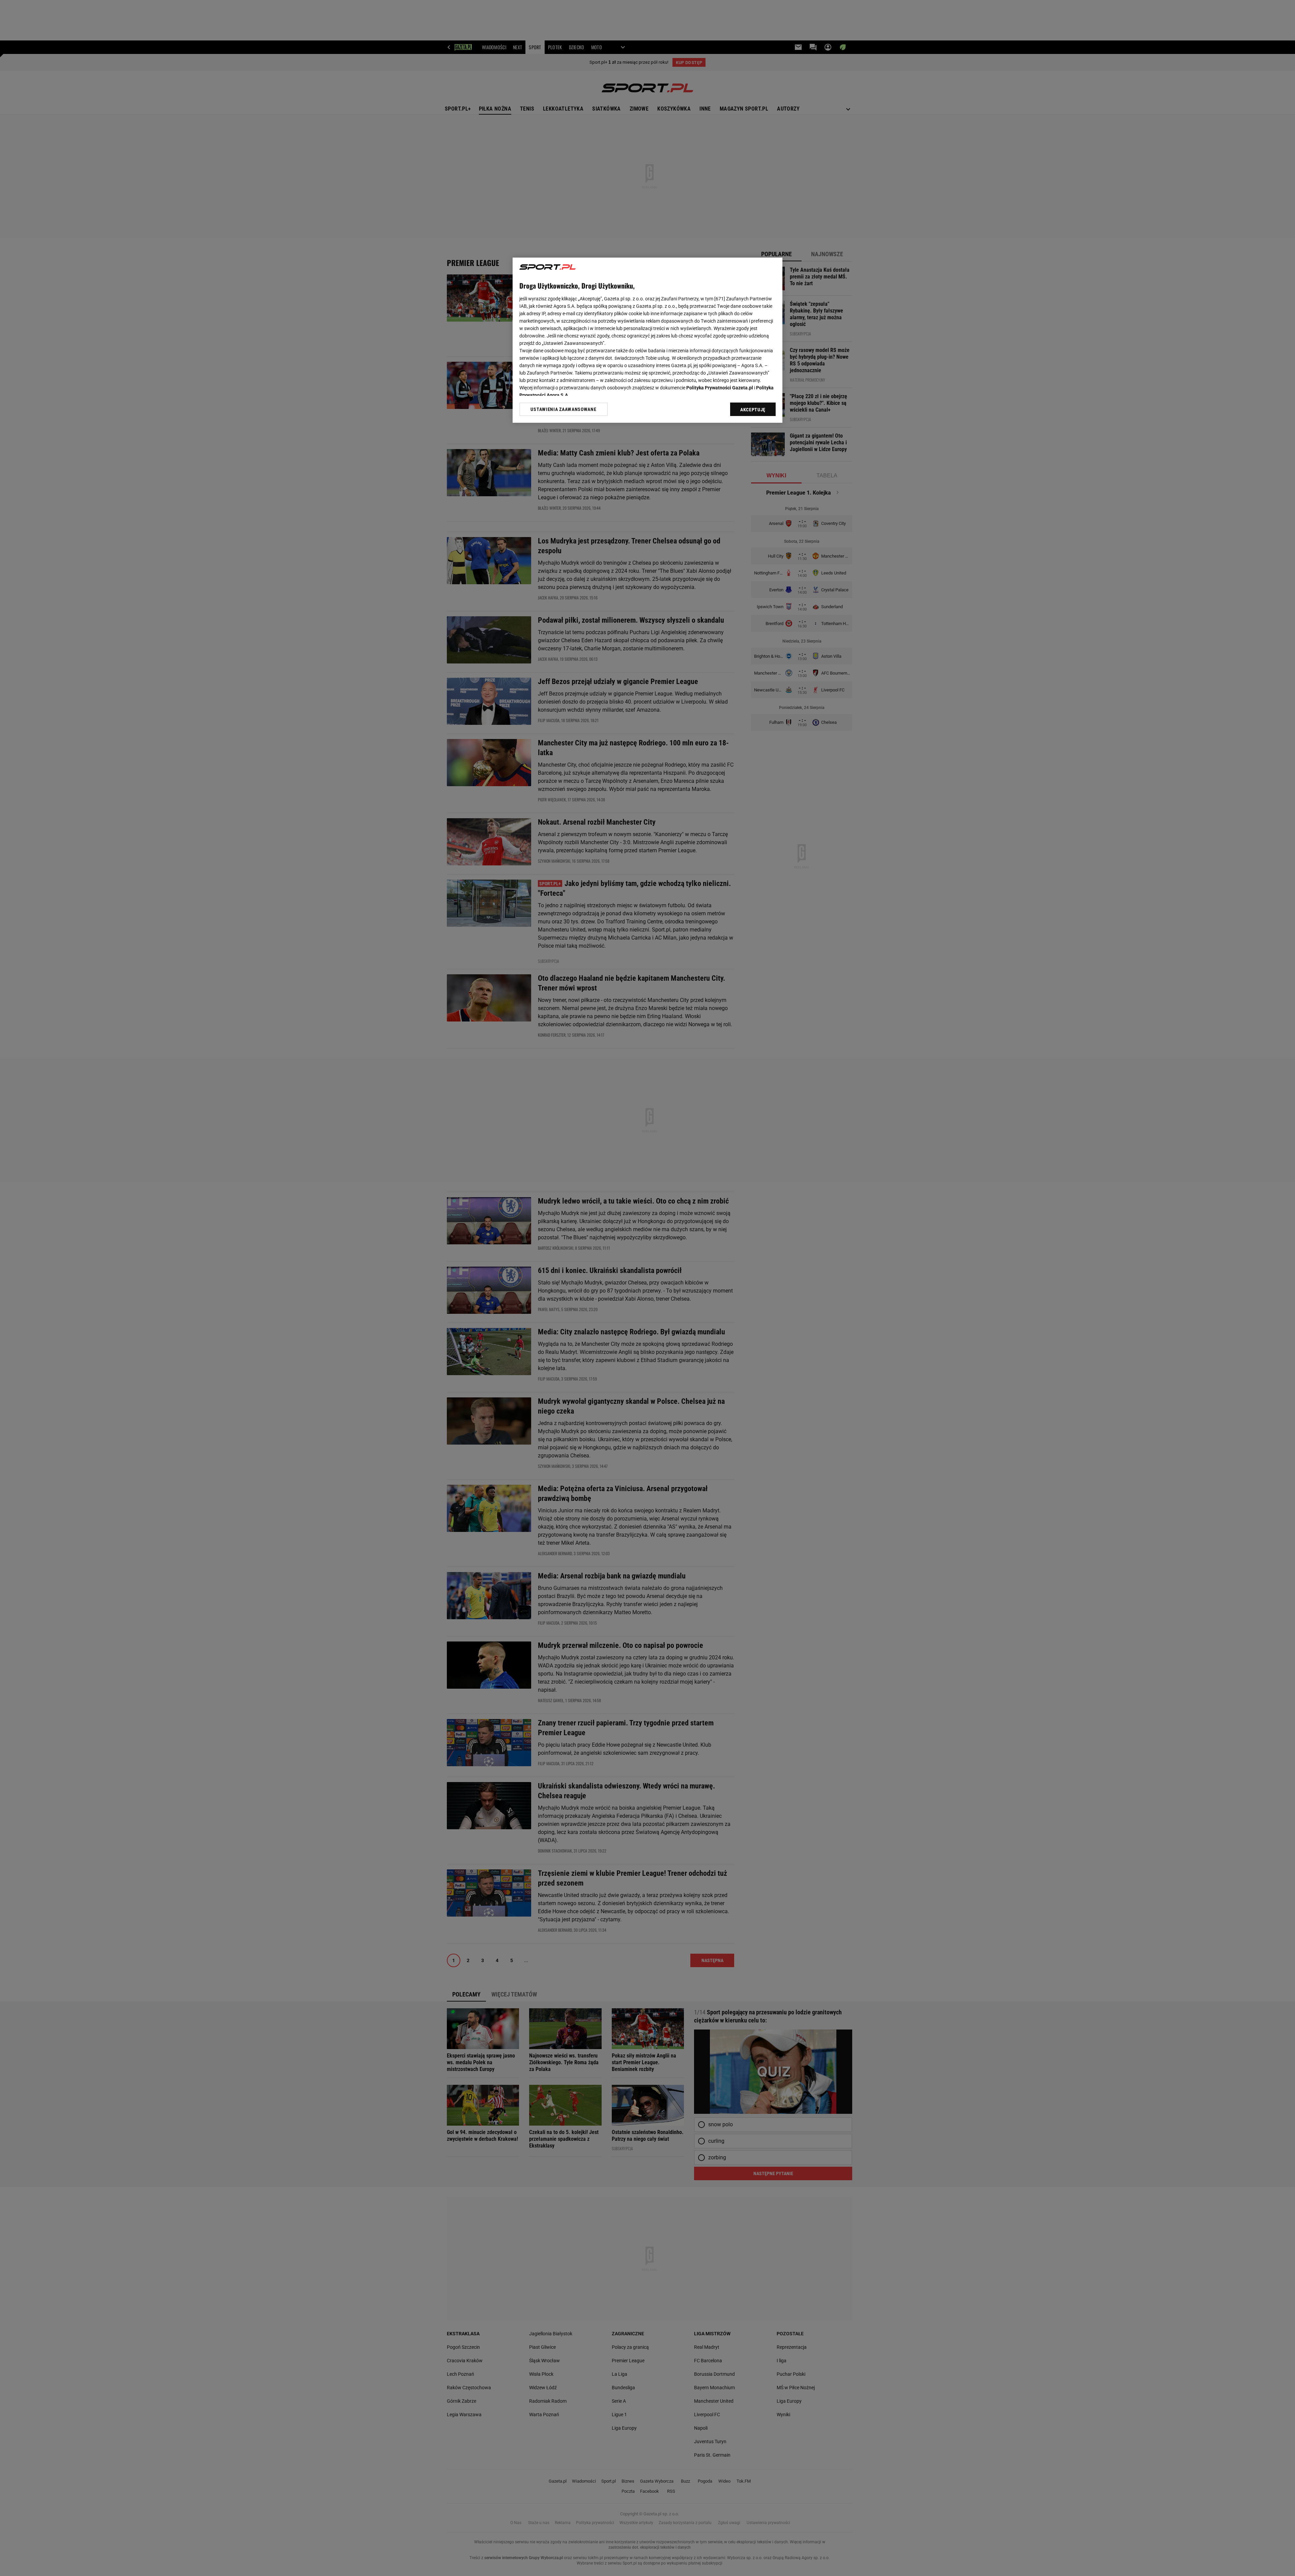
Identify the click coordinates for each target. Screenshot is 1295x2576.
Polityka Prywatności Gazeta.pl (720, 388)
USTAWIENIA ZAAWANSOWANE (563, 409)
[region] (647, 340)
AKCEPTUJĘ (753, 410)
